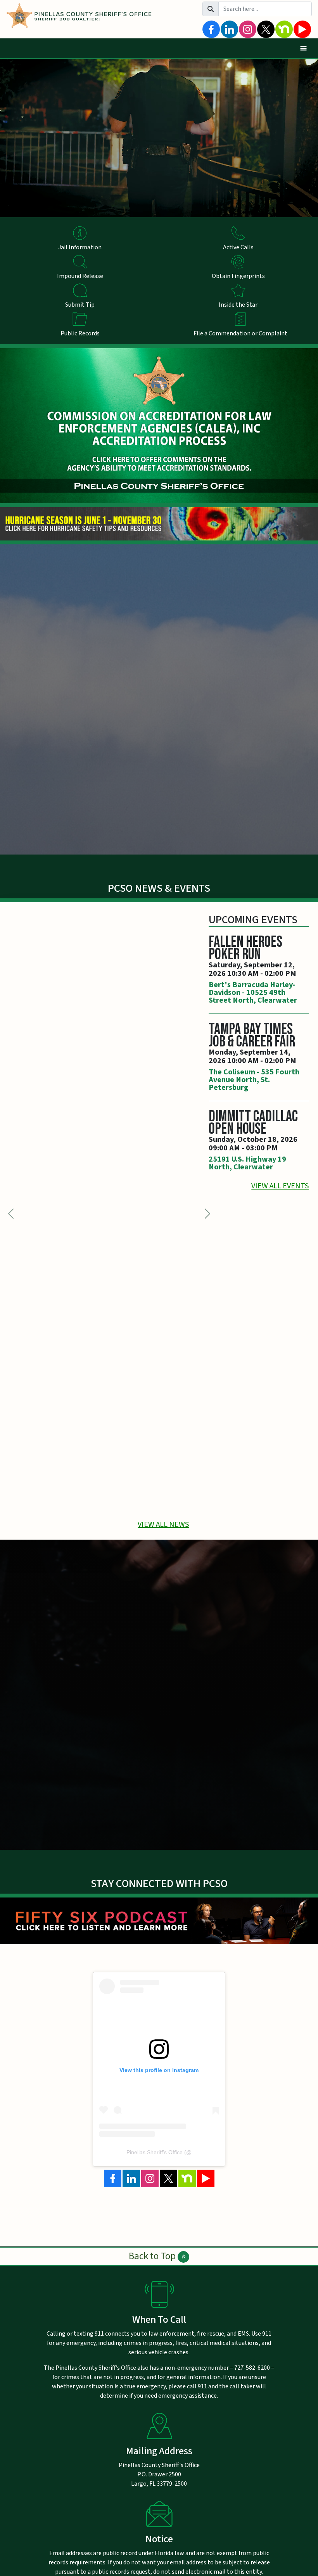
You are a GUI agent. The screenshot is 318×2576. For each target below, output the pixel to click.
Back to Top (153, 2256)
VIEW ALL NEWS (163, 1525)
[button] (207, 1213)
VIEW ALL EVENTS (280, 1186)
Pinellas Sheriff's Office (155, 2152)
